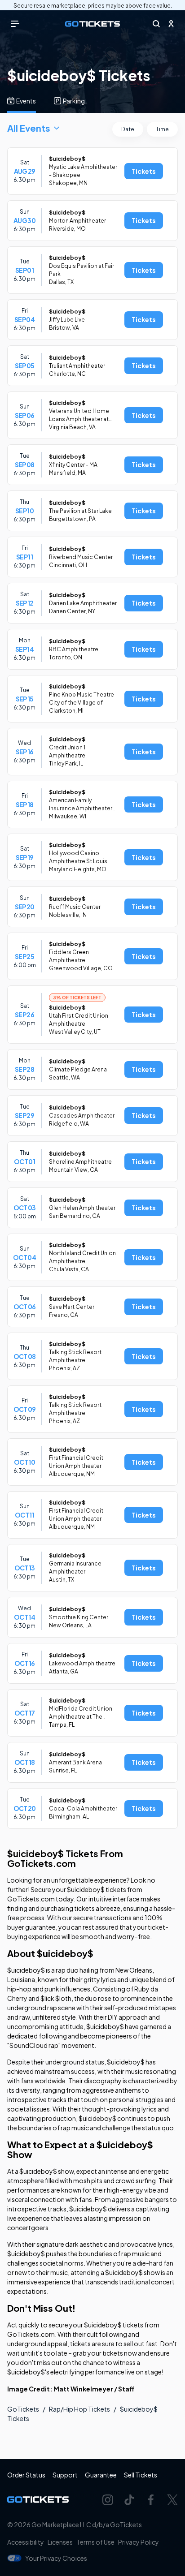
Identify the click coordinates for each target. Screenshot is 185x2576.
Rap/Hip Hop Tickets (79, 2409)
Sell (141, 2475)
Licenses (60, 2542)
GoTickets (23, 2409)
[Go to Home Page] (92, 24)
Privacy (139, 2542)
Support (65, 2475)
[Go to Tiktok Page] (129, 2500)
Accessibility (26, 2542)
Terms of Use (95, 2542)
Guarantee (101, 2475)
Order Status (26, 2475)
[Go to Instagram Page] (108, 2500)
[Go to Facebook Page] (151, 2500)
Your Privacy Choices (56, 2558)
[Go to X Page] (172, 2500)
